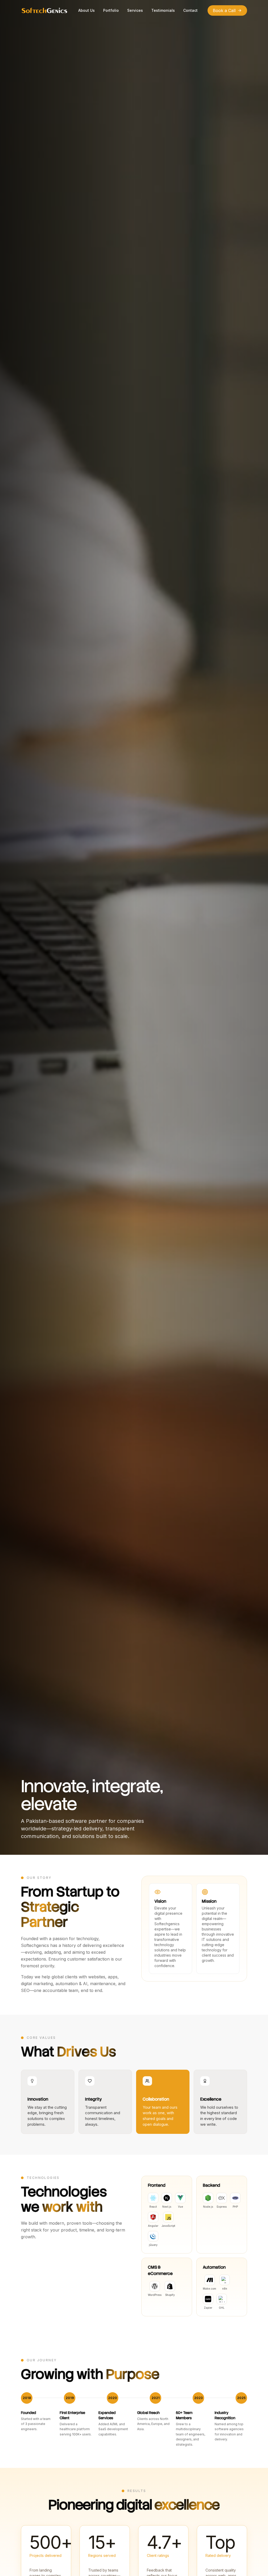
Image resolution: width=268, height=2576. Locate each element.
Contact (190, 10)
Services (135, 10)
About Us (86, 10)
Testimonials (163, 10)
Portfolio (111, 10)
